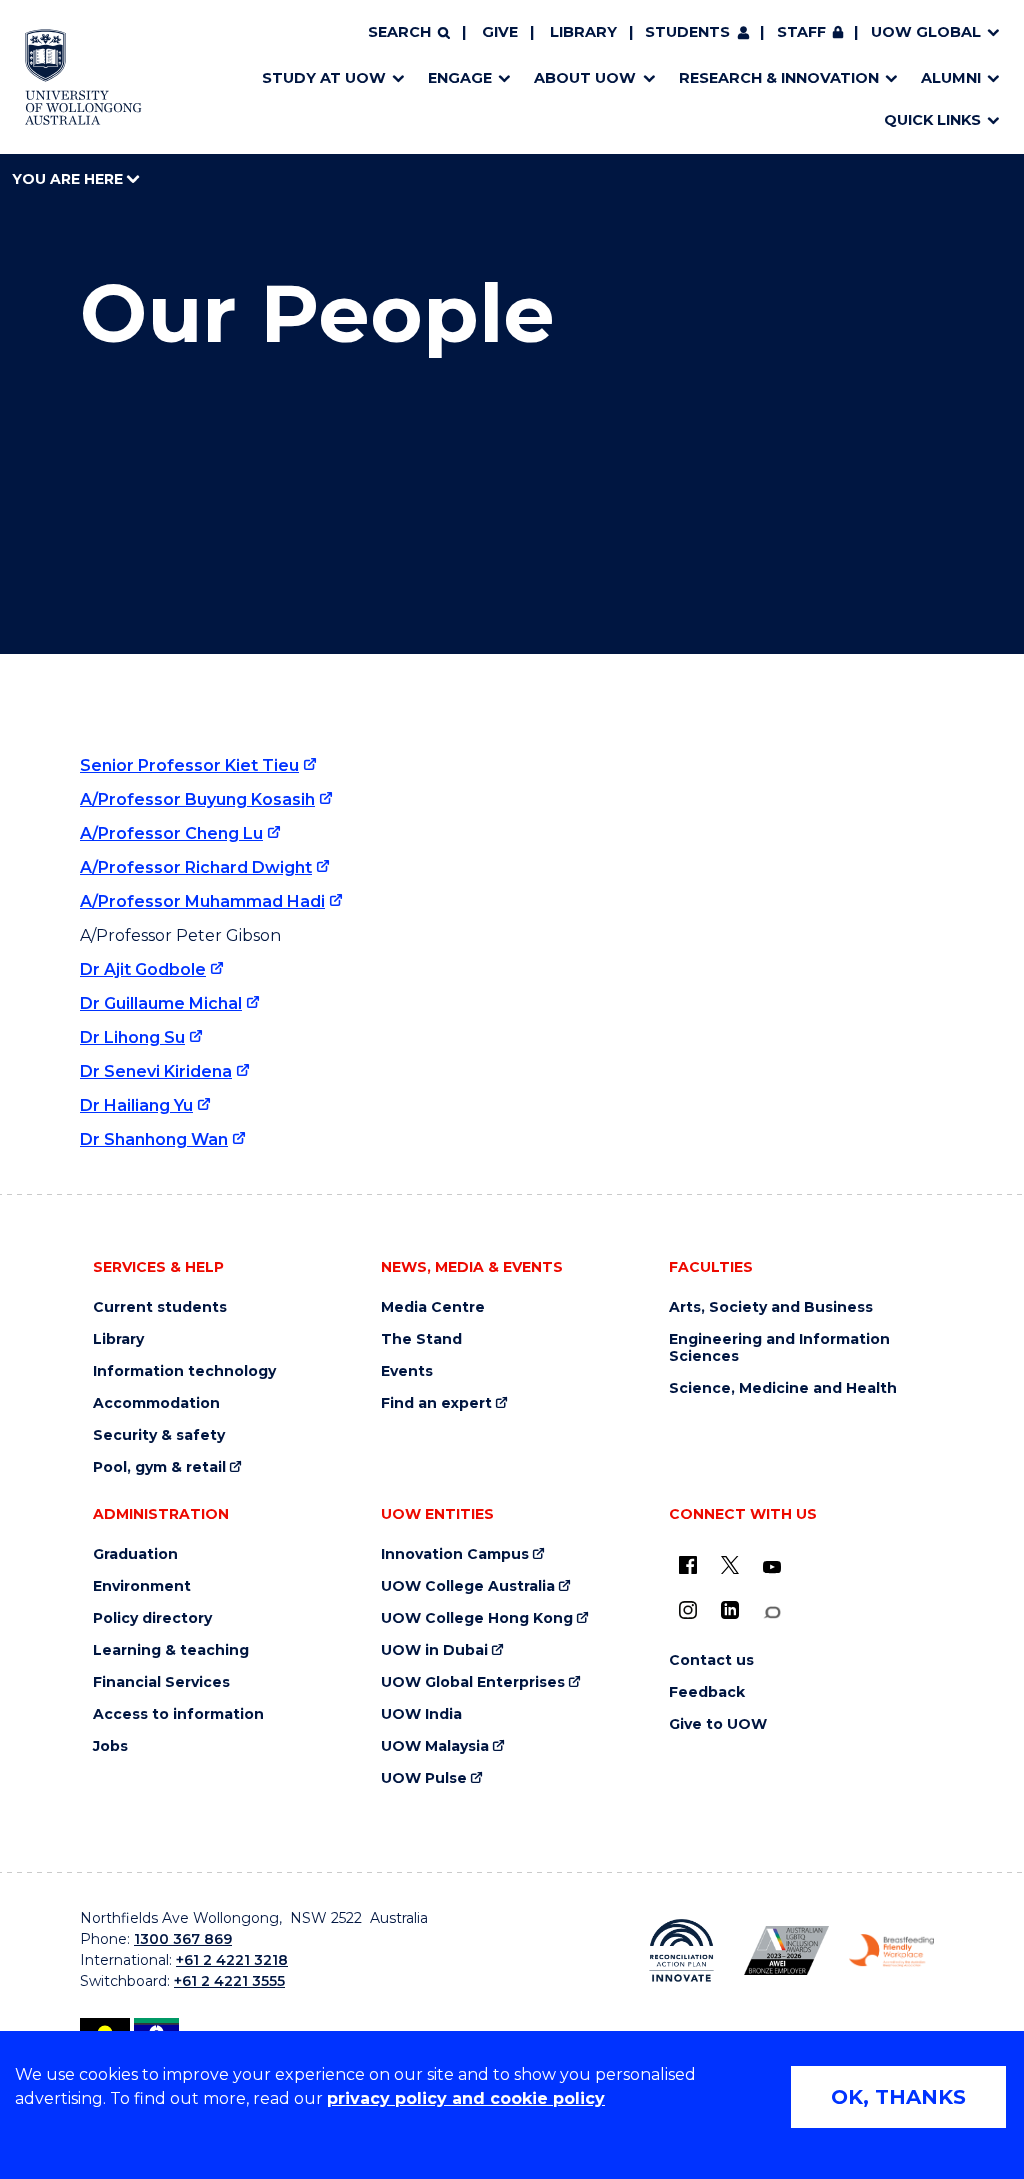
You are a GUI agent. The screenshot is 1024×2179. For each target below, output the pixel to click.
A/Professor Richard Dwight (196, 867)
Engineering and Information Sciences (779, 1348)
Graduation (135, 1554)
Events (407, 1371)
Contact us (711, 1660)
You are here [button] (69, 179)
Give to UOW (718, 1724)
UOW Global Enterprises (473, 1682)
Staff (801, 32)
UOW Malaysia (435, 1746)
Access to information (178, 1714)
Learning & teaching (171, 1650)
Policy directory (152, 1618)
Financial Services (161, 1682)
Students (687, 32)
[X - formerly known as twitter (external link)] (730, 1565)
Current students (160, 1307)
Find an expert (436, 1403)
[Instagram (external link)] (688, 1610)
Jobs (110, 1746)
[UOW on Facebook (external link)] (688, 1565)
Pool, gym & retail (159, 1467)
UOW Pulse (424, 1778)
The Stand (421, 1339)
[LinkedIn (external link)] (730, 1610)
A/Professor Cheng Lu (171, 833)
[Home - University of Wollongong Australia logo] (83, 77)
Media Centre (433, 1307)
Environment (142, 1586)
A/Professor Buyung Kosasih (197, 799)
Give (500, 32)
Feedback (707, 1692)
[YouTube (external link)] (772, 1568)
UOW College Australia (468, 1586)
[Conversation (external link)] (772, 1612)
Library (583, 32)
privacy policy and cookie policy (466, 2098)
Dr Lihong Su (132, 1037)
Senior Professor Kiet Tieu (189, 765)
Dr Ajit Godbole (143, 969)
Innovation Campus (455, 1554)
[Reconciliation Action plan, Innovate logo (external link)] (681, 1951)
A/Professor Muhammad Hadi (202, 901)
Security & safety (159, 1435)
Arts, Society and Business (771, 1307)
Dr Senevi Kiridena (156, 1071)
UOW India (421, 1714)
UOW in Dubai (434, 1650)
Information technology (184, 1371)
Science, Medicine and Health (783, 1388)
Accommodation (156, 1403)
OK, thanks (898, 2097)
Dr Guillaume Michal (161, 1003)
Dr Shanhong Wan (154, 1139)
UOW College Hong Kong (477, 1618)
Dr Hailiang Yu (136, 1105)
